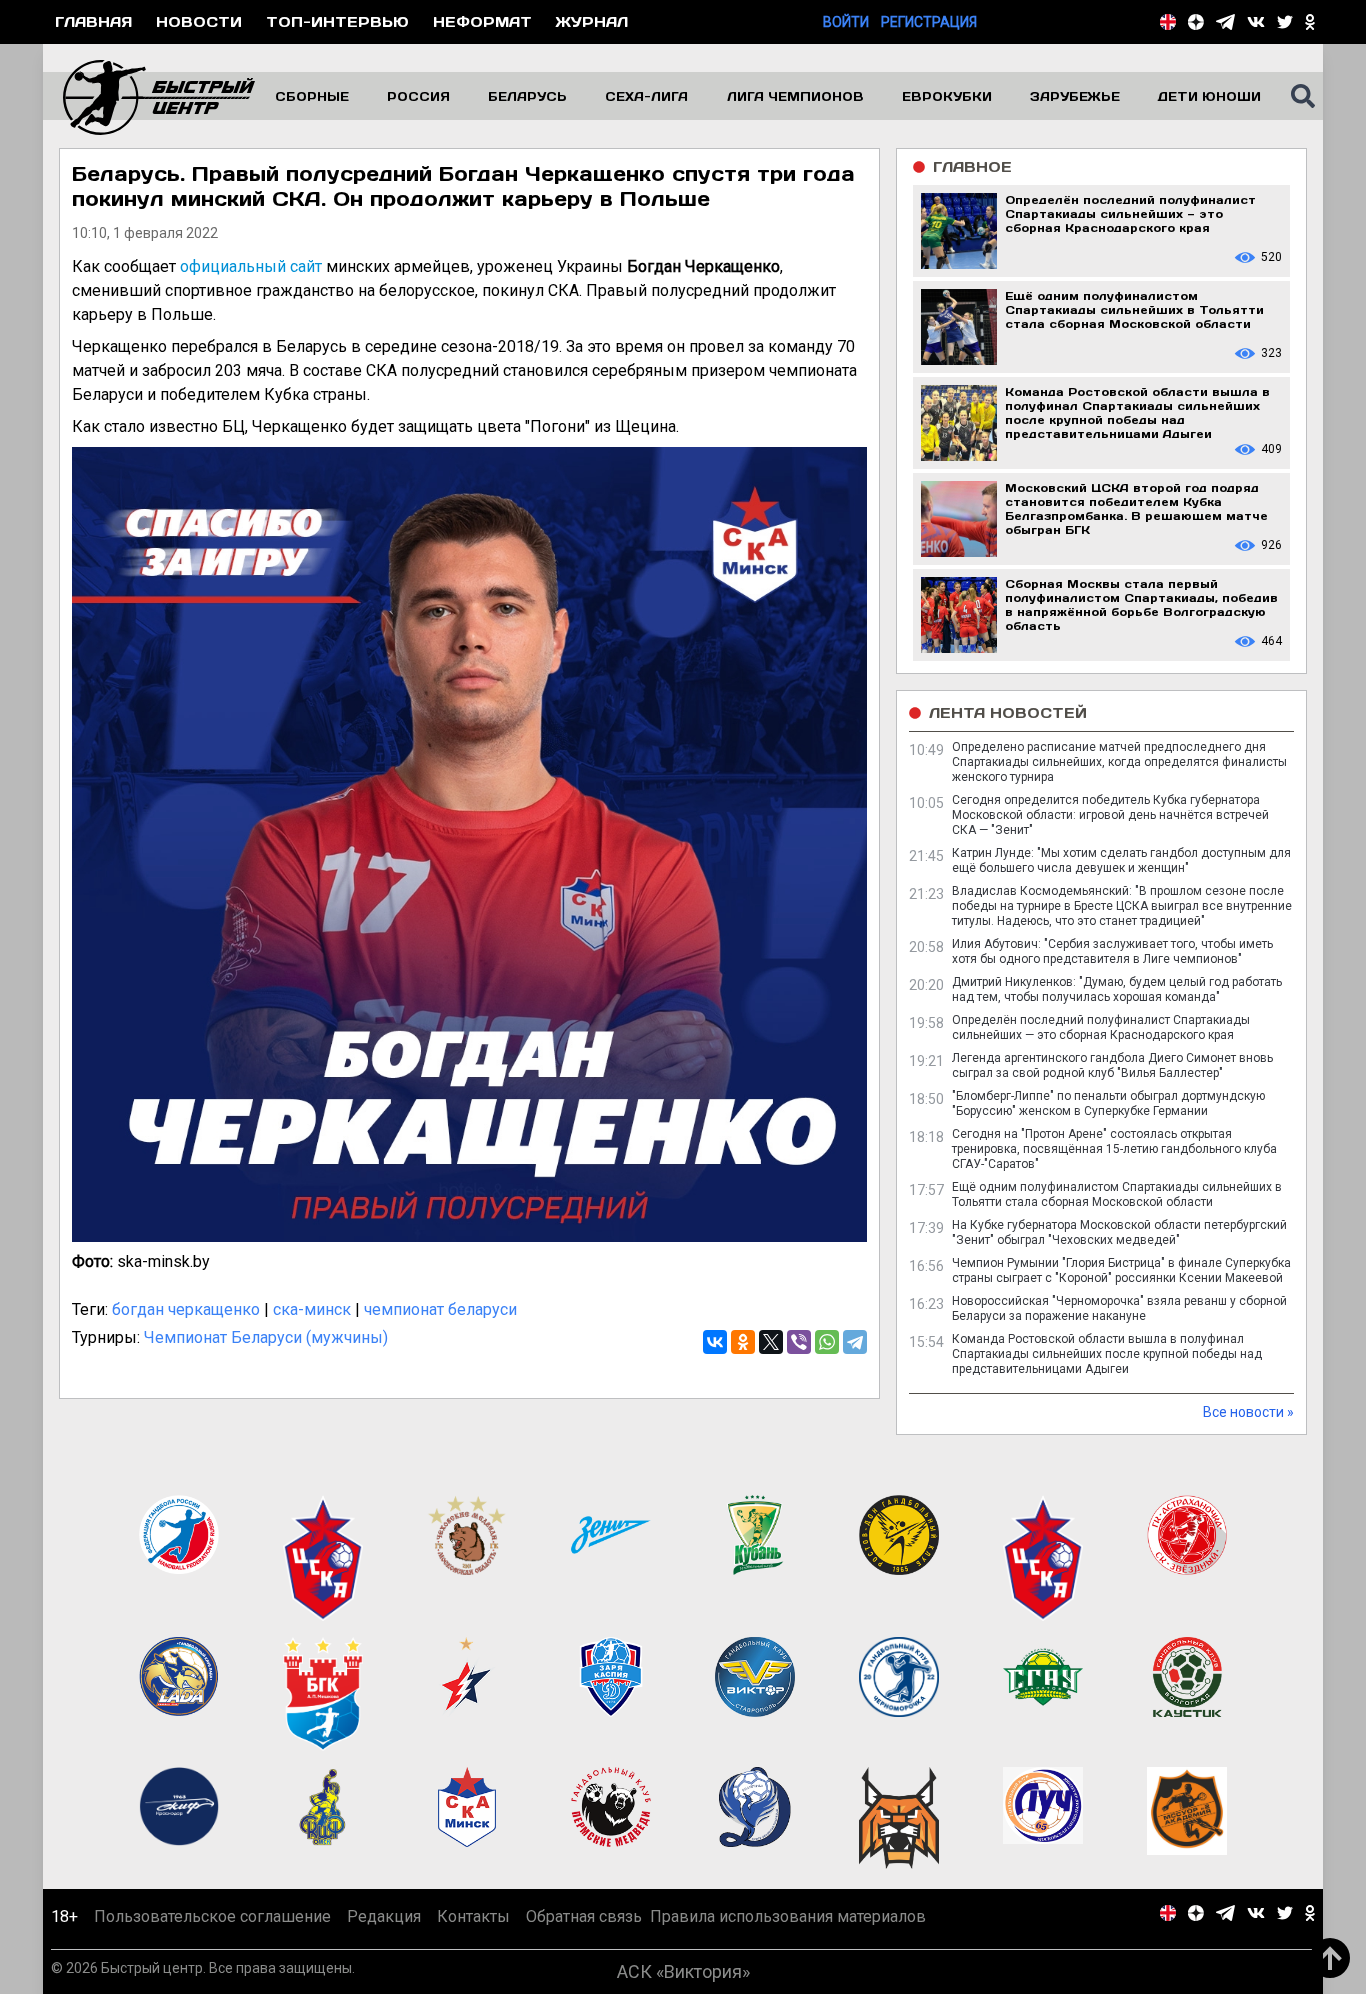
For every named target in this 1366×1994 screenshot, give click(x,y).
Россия (418, 96)
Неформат (482, 21)
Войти (846, 22)
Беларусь (527, 96)
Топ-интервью (337, 21)
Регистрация (929, 22)
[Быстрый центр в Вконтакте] (1256, 22)
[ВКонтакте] (715, 1342)
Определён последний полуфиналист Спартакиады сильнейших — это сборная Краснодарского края (1101, 1027)
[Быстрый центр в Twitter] (1285, 22)
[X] (771, 1342)
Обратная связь (584, 1916)
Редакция (384, 1916)
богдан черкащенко (186, 1309)
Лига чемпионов (795, 96)
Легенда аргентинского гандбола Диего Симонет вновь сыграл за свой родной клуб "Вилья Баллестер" (1112, 1065)
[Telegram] (855, 1342)
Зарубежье (1075, 96)
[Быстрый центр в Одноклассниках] (1310, 22)
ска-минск (312, 1309)
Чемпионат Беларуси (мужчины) (266, 1337)
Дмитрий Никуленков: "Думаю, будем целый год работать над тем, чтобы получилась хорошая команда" (1117, 989)
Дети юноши (1209, 96)
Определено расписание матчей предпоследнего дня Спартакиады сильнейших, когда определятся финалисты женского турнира (1119, 762)
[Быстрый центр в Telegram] (1225, 22)
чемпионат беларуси (440, 1309)
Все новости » (1248, 1412)
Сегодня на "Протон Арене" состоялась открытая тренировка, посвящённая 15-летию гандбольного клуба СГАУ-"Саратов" (1114, 1149)
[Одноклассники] (743, 1342)
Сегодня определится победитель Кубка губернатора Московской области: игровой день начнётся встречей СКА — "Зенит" (1110, 815)
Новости (199, 21)
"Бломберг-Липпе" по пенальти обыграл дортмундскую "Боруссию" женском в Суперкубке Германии (1108, 1103)
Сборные (312, 96)
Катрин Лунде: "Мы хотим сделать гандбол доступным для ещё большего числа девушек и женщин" (1121, 860)
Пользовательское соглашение (212, 1916)
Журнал (592, 21)
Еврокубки (947, 96)
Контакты (473, 1916)
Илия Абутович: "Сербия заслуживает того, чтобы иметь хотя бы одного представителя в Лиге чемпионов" (1112, 951)
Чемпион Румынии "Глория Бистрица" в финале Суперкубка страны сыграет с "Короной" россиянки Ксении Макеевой (1121, 1270)
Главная (93, 21)
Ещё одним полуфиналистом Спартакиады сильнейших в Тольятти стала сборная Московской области (1117, 1194)
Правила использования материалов (788, 1916)
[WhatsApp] (827, 1342)
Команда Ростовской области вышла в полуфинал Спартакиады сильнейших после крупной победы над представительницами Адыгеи (1107, 1354)
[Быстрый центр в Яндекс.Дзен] (1196, 22)
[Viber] (799, 1342)
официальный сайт (251, 266)
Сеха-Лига (646, 96)
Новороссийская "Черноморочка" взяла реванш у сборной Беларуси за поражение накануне (1119, 1308)
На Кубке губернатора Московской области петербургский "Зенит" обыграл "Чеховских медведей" (1119, 1232)
